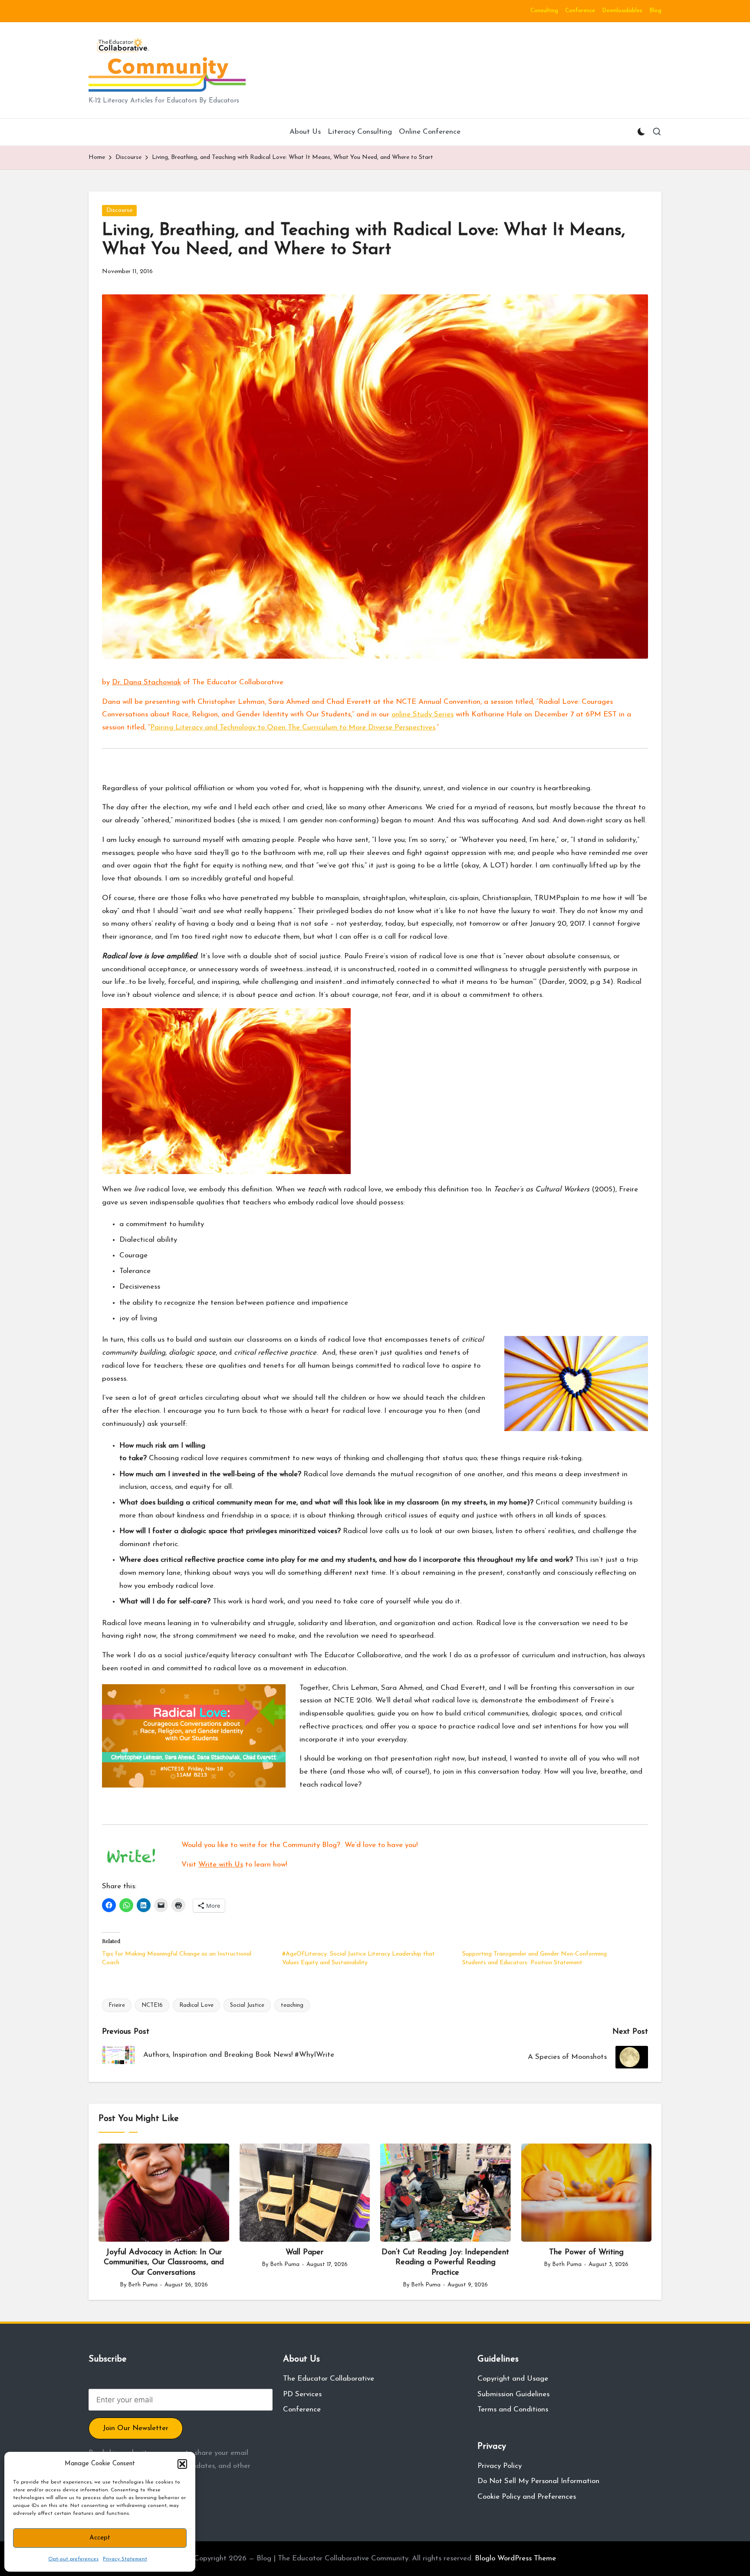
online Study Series (423, 714)
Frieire (117, 2005)
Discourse (119, 210)
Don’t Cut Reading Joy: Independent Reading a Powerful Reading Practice (445, 2263)
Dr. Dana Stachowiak (146, 682)
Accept (100, 2538)
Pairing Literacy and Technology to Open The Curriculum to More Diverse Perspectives (293, 727)
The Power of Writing (586, 2253)
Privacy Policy (500, 2466)
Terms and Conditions (513, 2409)
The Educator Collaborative (329, 2379)
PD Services (302, 2394)
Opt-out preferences (73, 2559)
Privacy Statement (125, 2559)
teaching (292, 2005)
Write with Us (221, 1865)
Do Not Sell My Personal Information (538, 2481)
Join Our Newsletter (136, 2428)
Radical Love (196, 2005)
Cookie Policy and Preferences (527, 2497)
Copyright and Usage (513, 2379)
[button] (182, 2464)
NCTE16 (152, 2005)
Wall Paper (304, 2253)
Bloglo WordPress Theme (515, 2558)
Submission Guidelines (513, 2394)
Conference (302, 2409)
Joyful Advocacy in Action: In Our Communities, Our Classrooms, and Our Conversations (164, 2263)
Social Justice (247, 2005)
